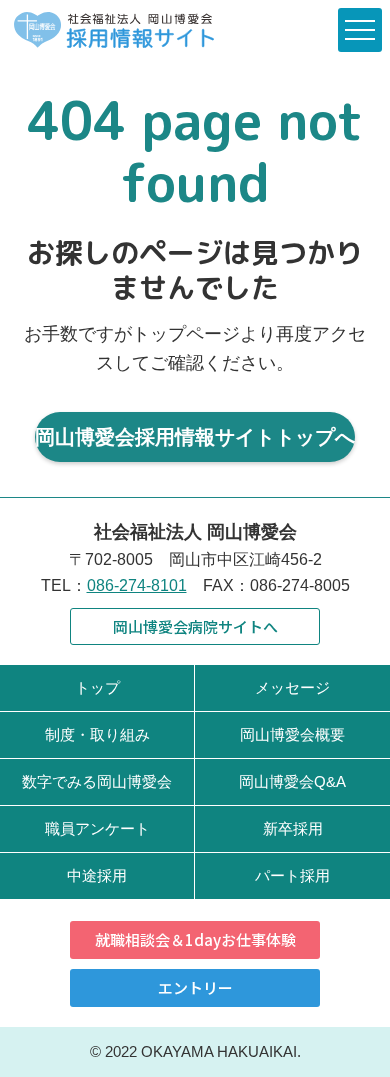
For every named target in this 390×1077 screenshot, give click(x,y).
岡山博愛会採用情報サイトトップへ (195, 437)
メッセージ (292, 687)
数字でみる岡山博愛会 (97, 781)
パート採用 (292, 875)
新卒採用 (293, 828)
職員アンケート (97, 828)
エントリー (195, 987)
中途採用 (97, 875)
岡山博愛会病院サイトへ (195, 626)
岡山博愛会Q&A (292, 781)
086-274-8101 (137, 585)
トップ (97, 687)
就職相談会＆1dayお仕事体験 (195, 939)
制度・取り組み (97, 734)
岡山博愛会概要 (292, 734)
